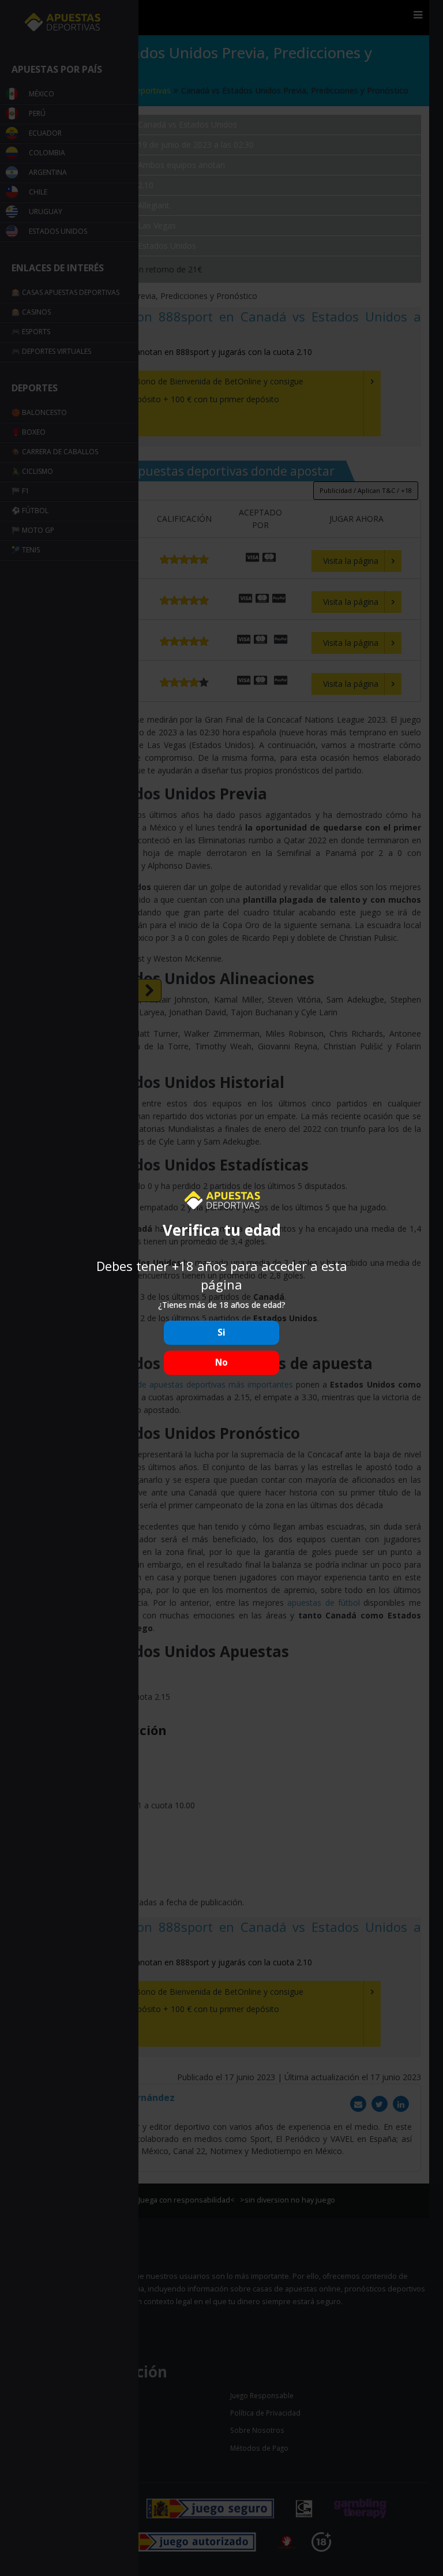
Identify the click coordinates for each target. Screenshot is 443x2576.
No (221, 1362)
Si (221, 1332)
